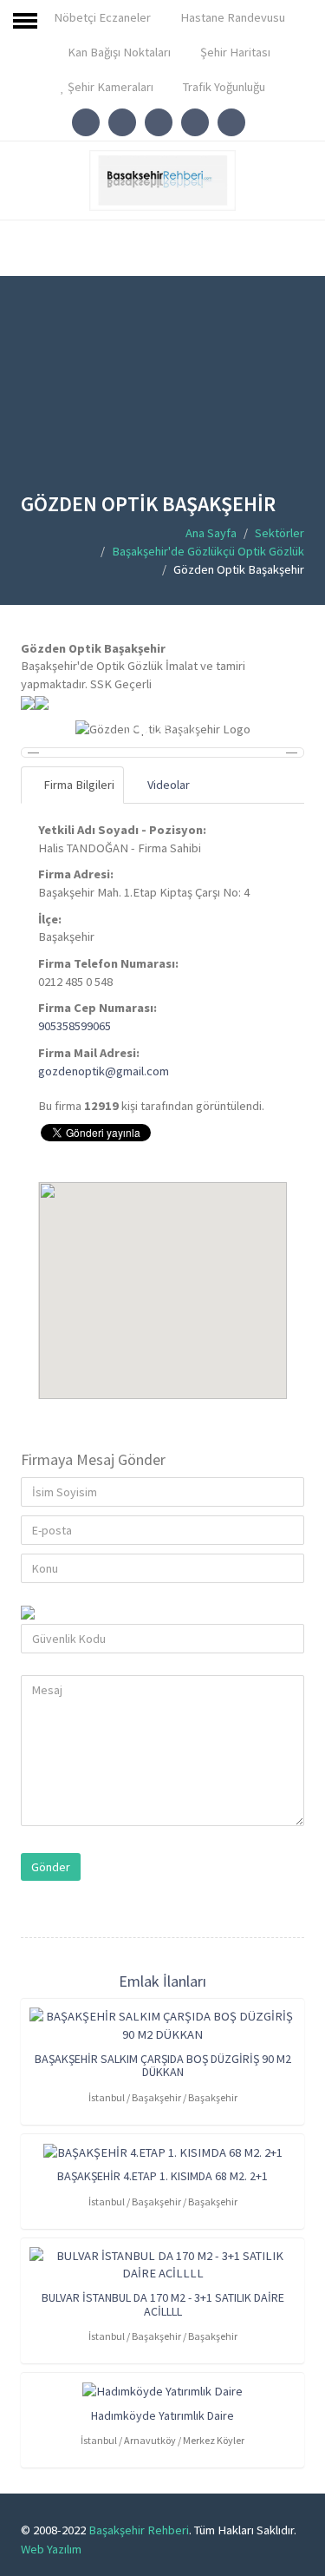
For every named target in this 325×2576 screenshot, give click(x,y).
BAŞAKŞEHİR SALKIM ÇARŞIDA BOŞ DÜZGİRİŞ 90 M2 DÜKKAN (163, 2065)
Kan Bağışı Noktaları (118, 52)
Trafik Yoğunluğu (223, 87)
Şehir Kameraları (109, 87)
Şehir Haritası (234, 52)
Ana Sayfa (211, 533)
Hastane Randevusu (231, 17)
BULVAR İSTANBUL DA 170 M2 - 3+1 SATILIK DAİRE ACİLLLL (163, 2304)
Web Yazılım (51, 2549)
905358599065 (75, 1026)
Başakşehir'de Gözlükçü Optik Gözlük (208, 551)
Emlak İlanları (162, 1981)
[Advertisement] (162, 396)
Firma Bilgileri (78, 785)
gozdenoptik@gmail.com (104, 1071)
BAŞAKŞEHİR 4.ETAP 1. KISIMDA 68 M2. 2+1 (162, 2176)
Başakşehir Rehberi (139, 2530)
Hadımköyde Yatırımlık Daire (162, 2415)
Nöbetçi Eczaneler (101, 17)
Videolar (167, 785)
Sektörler (279, 533)
